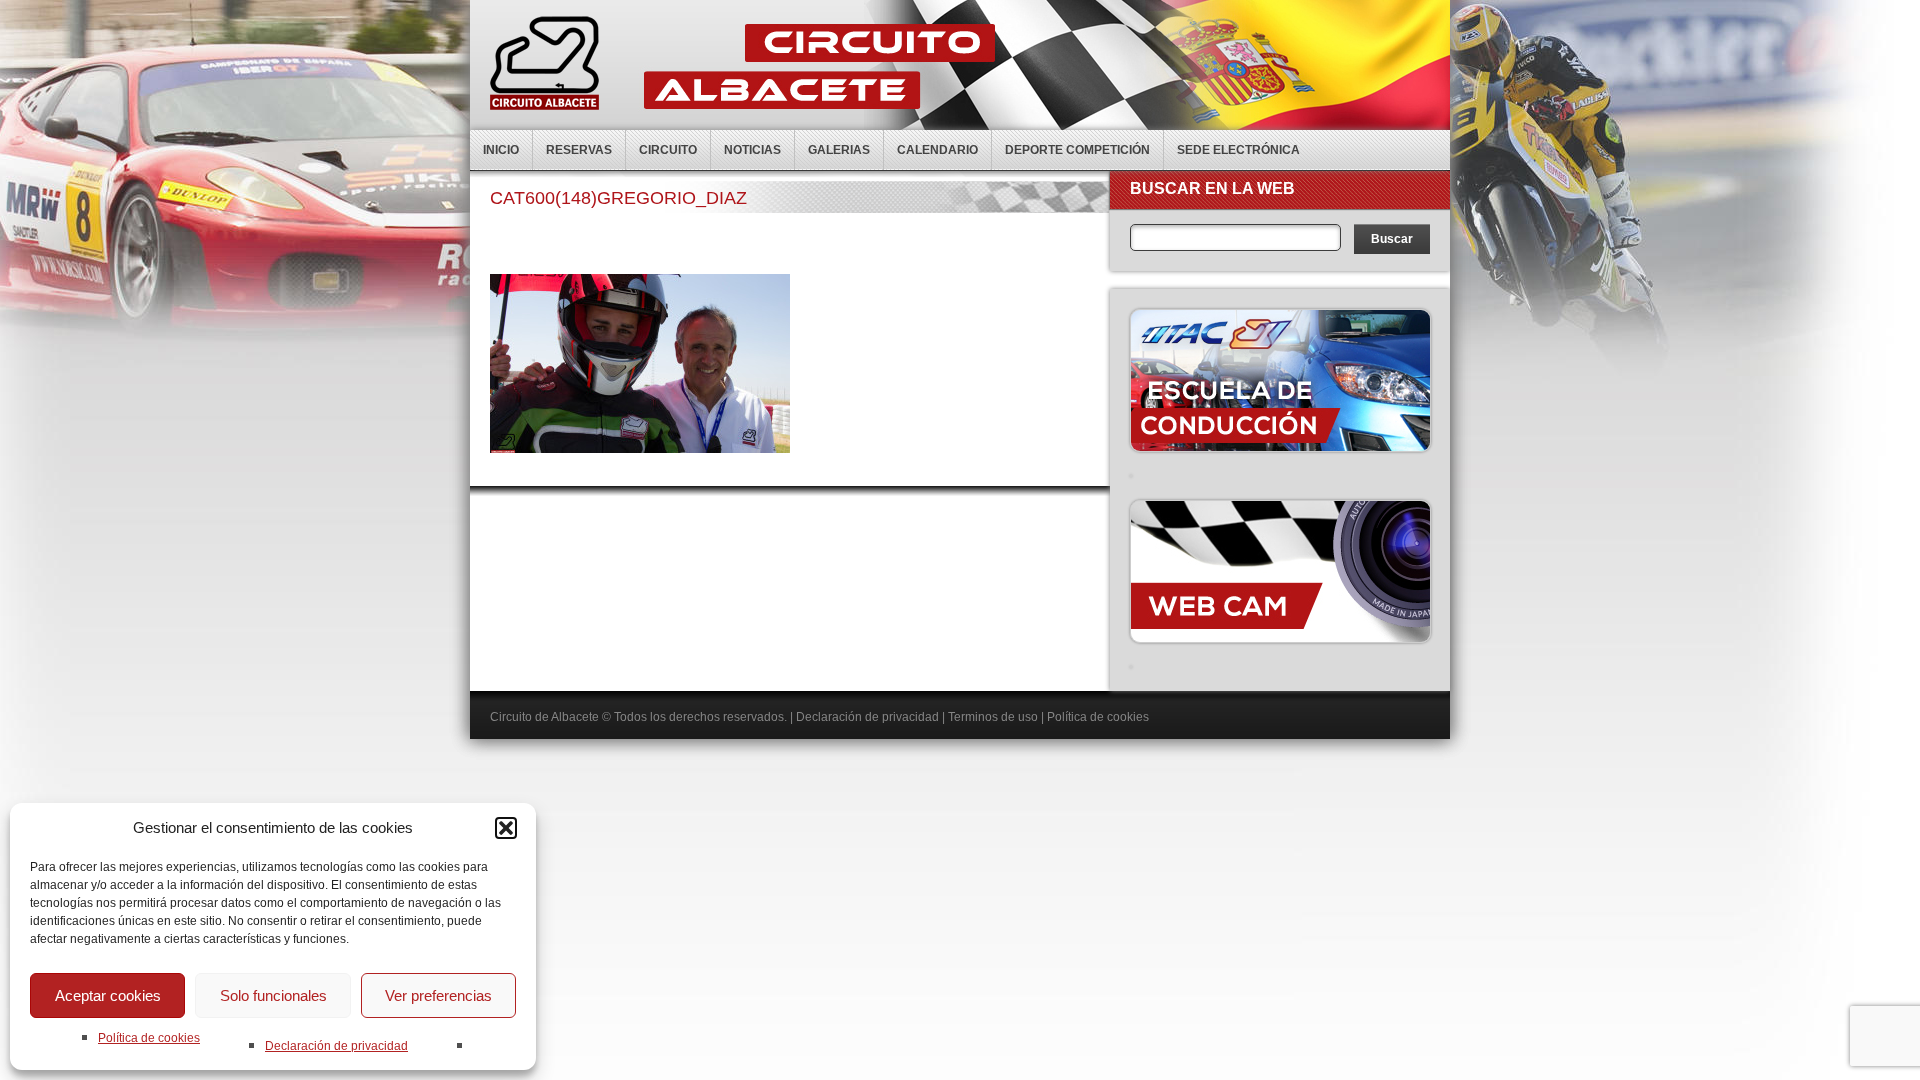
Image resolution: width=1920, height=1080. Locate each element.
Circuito (668, 150)
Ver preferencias (438, 995)
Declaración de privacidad (336, 1046)
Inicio (501, 150)
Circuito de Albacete (544, 717)
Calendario (937, 150)
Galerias (839, 150)
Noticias (752, 150)
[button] (506, 828)
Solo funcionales (273, 995)
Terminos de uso (993, 717)
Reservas (579, 150)
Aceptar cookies (108, 995)
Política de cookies (149, 1038)
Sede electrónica (1238, 150)
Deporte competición (1077, 150)
